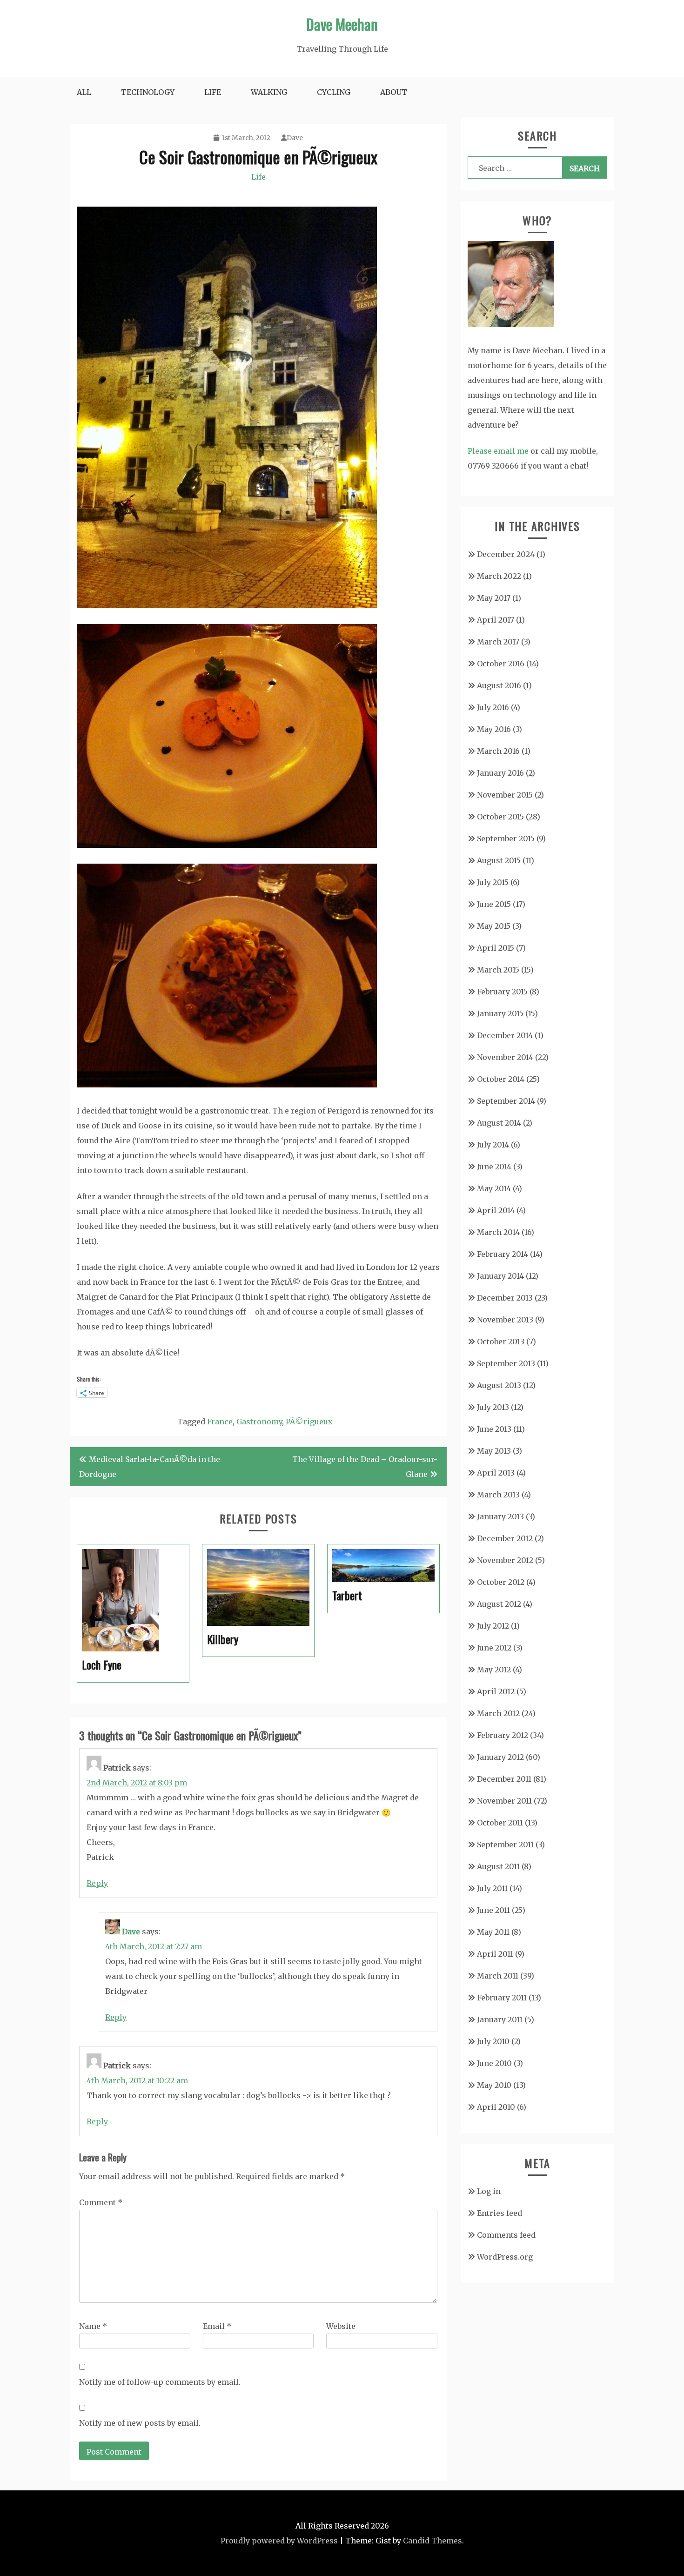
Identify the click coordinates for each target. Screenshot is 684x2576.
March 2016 (498, 751)
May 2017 (494, 598)
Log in (489, 2191)
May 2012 (494, 1670)
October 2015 (500, 817)
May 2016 (494, 729)
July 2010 (493, 2041)
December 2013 (505, 1298)
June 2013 (494, 1429)
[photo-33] (227, 1085)
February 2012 (503, 1735)
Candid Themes (433, 2541)
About (394, 92)
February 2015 (502, 992)
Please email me (498, 451)
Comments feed (506, 2235)
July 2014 (493, 1145)
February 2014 (503, 1254)
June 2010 (494, 2063)
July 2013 (493, 1407)
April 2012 (496, 1691)
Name (93, 2326)
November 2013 (505, 1320)
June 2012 (494, 1648)
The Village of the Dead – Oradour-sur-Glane (365, 1467)
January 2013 (500, 1516)
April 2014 (496, 1210)
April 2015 (496, 948)
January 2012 (500, 1757)
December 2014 (505, 1035)
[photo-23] (227, 845)
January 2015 (500, 1013)
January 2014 (500, 1276)
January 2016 (500, 773)
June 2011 (493, 1910)
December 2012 (505, 1538)
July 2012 (493, 1626)
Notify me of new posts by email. (140, 2423)
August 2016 (499, 685)
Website (341, 2326)
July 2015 (493, 882)
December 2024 (506, 554)
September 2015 (506, 839)
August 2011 (498, 1866)
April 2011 (495, 1954)
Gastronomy (259, 1422)
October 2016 (501, 664)
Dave (295, 138)
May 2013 (494, 1451)
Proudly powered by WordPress (279, 2541)
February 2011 (502, 1998)
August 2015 (499, 860)
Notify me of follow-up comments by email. (160, 2382)
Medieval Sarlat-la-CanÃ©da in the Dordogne (150, 1467)
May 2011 (493, 1932)
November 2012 (505, 1560)
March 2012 (498, 1713)
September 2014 (506, 1101)
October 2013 (501, 1342)
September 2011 (505, 1845)
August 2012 (499, 1604)
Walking (269, 92)
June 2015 (494, 904)
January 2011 (500, 2019)
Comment (101, 2202)
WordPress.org (505, 2257)
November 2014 (505, 1057)
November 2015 (505, 795)
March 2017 (498, 642)
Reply (97, 1883)
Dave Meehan (342, 24)
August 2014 (499, 1123)
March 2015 (498, 970)
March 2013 (498, 1495)
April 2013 (496, 1473)
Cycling (334, 92)
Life (213, 92)
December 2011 (504, 1779)
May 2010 (494, 2085)
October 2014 (501, 1079)
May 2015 (494, 926)
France (220, 1422)
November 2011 (504, 1801)
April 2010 (496, 2107)
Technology (148, 92)
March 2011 (498, 1976)
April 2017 (496, 620)
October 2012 (501, 1582)
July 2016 (493, 707)
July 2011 (492, 1888)
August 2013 (499, 1385)
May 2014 (494, 1188)
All (84, 92)
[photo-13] (227, 605)
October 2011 (500, 1823)
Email (217, 2326)
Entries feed (500, 2213)
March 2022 (499, 576)
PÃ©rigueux (309, 1422)
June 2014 (494, 1167)
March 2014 (498, 1232)
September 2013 (506, 1363)
